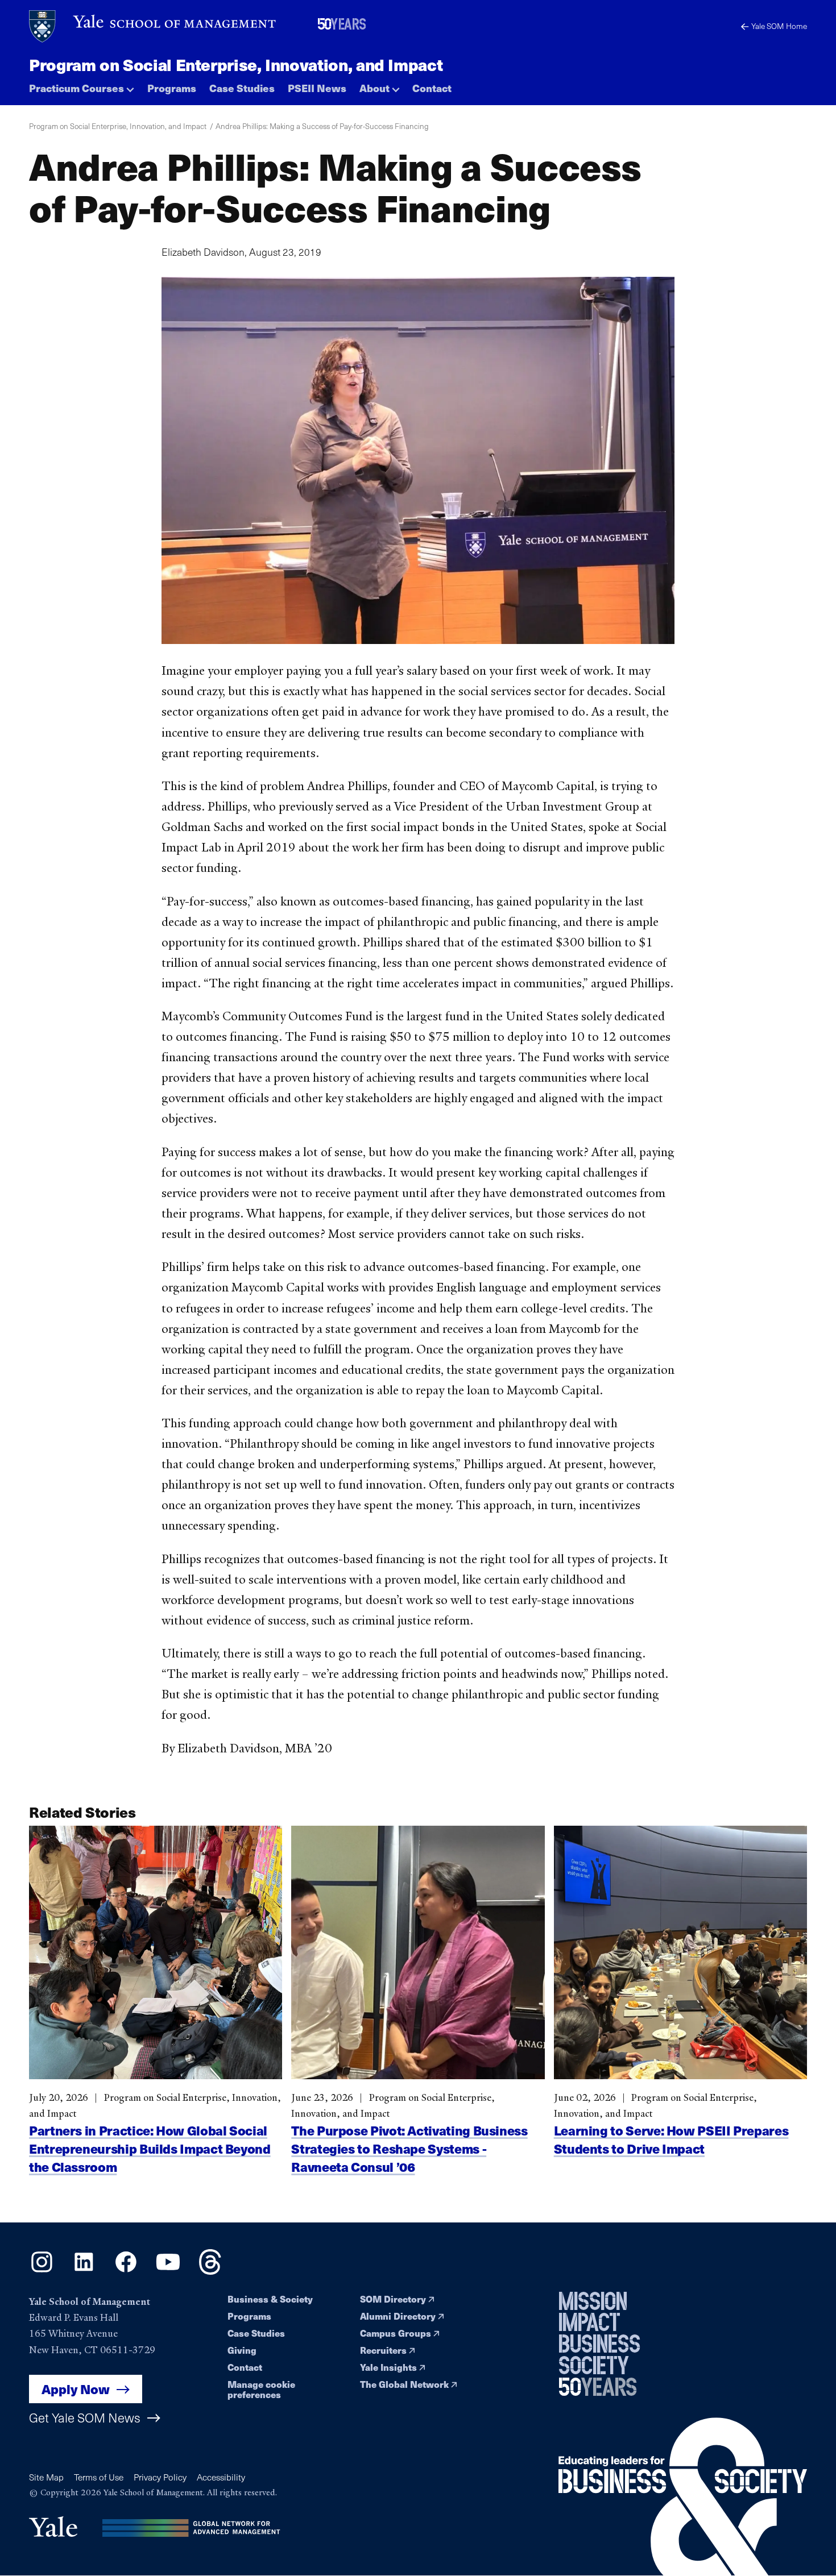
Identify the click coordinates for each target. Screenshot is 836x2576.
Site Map (46, 2477)
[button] (82, 86)
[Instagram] (42, 2271)
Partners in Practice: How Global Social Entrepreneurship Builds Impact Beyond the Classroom (150, 2148)
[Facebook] (126, 2271)
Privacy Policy (160, 2477)
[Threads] (210, 2271)
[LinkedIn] (84, 2271)
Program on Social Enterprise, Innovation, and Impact (236, 64)
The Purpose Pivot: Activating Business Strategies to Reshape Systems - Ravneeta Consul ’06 (409, 2149)
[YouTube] (168, 2271)
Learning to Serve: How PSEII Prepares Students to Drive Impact (671, 2139)
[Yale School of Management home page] (153, 26)
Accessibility (221, 2477)
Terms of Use (99, 2477)
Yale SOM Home (779, 26)
